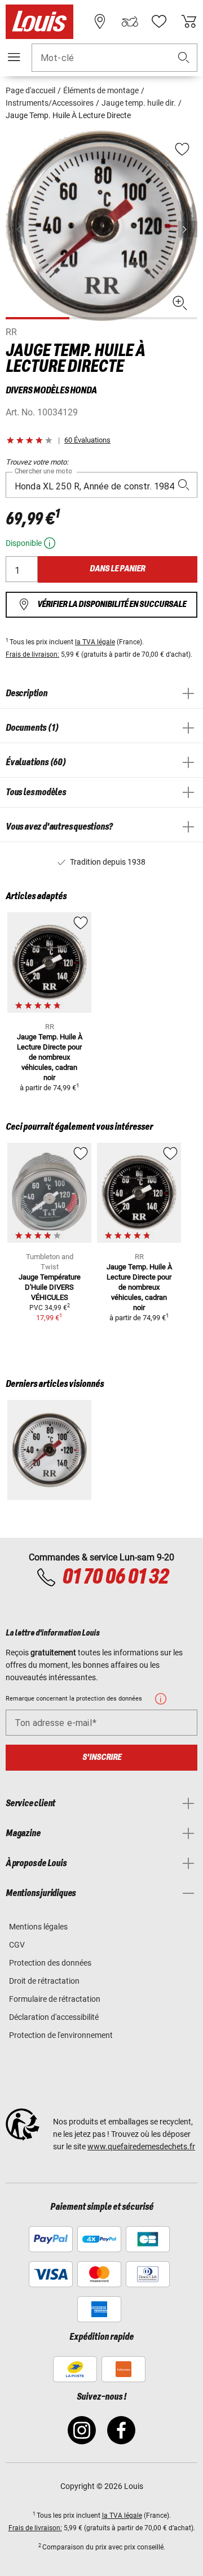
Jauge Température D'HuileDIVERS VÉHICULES (50, 1287)
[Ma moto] (130, 21)
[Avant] (188, 229)
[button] (184, 58)
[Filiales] (100, 21)
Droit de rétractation (44, 1981)
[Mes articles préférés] (159, 21)
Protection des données (50, 1963)
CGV (17, 1945)
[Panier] (189, 21)
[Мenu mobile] (14, 57)
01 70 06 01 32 (115, 1577)
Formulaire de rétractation (55, 1999)
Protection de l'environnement (61, 2035)
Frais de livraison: (32, 654)
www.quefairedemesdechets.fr (141, 2146)
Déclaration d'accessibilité (54, 2017)
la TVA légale (95, 642)
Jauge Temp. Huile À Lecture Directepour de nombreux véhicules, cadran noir (50, 1057)
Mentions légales (38, 1927)
